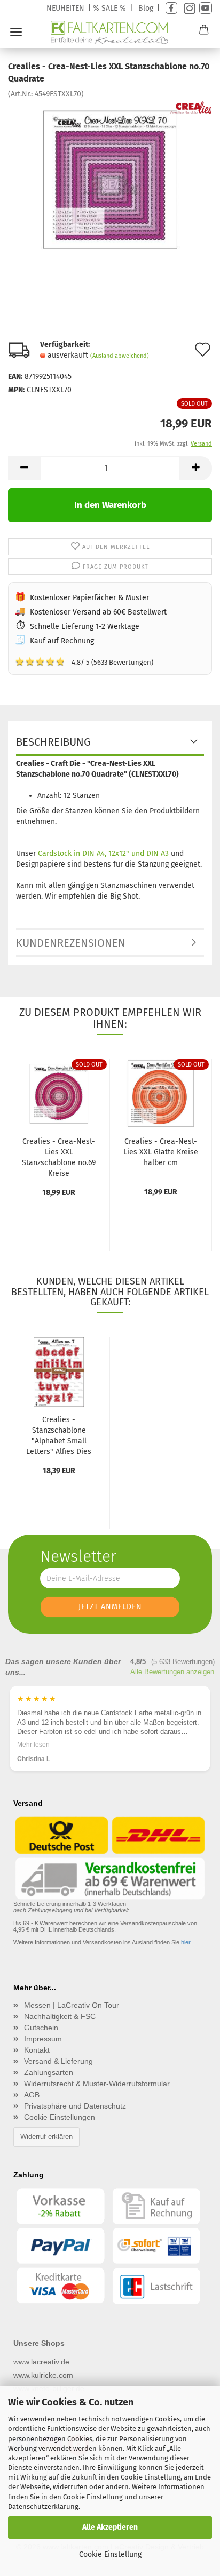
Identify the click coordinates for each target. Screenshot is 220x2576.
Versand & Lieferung (58, 2061)
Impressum (43, 2039)
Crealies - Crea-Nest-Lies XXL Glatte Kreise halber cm (161, 1152)
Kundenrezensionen (71, 943)
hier (186, 1942)
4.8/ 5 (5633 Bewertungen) (84, 661)
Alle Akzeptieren (110, 2527)
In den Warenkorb (110, 505)
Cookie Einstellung (110, 2554)
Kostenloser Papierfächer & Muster (89, 598)
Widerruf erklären (46, 2137)
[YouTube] (206, 8)
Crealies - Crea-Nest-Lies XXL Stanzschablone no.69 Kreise (59, 1157)
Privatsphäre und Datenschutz (75, 2106)
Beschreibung (53, 742)
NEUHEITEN (65, 8)
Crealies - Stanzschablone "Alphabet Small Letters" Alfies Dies (59, 1436)
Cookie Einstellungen (60, 2117)
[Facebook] (171, 8)
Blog (146, 8)
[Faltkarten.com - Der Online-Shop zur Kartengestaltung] (110, 33)
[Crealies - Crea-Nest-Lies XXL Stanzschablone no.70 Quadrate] (110, 179)
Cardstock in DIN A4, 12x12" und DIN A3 (103, 854)
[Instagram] (188, 8)
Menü (16, 32)
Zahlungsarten (49, 2072)
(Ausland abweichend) (120, 356)
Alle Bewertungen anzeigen (172, 1672)
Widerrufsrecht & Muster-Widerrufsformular (97, 2084)
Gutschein (41, 2028)
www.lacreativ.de (41, 2362)
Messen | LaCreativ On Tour (72, 2005)
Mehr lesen (33, 1745)
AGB (32, 2095)
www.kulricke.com (43, 2375)
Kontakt (37, 2050)
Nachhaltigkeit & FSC (60, 2016)
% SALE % (109, 8)
